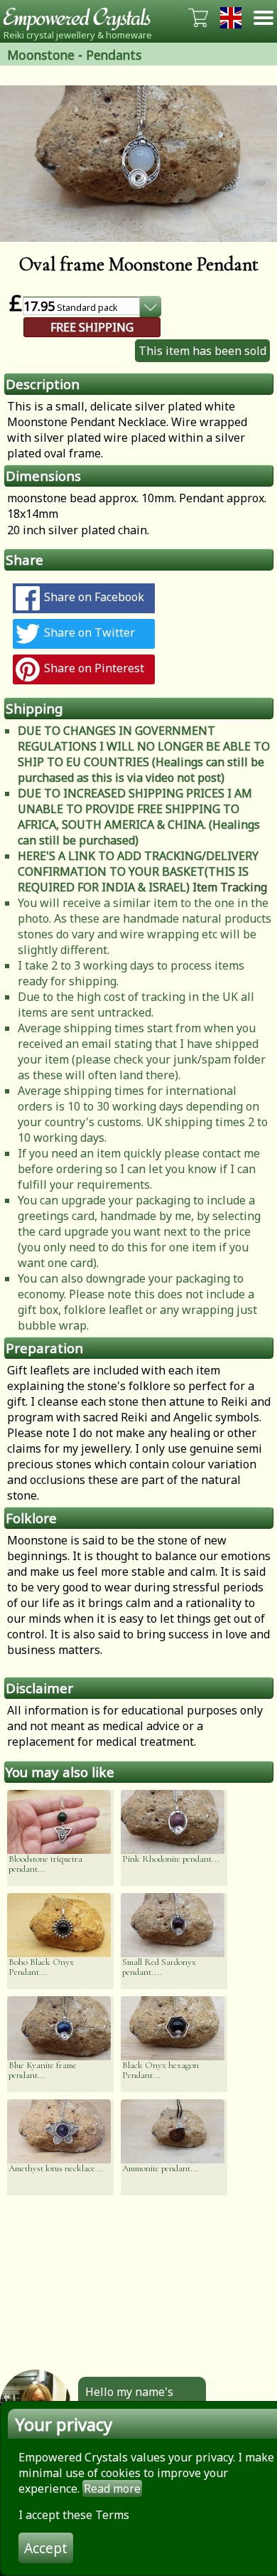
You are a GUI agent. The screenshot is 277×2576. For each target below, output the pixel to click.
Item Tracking (230, 887)
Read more (112, 2488)
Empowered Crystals (82, 18)
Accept (46, 2548)
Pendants (114, 55)
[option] (138, 164)
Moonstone (41, 55)
